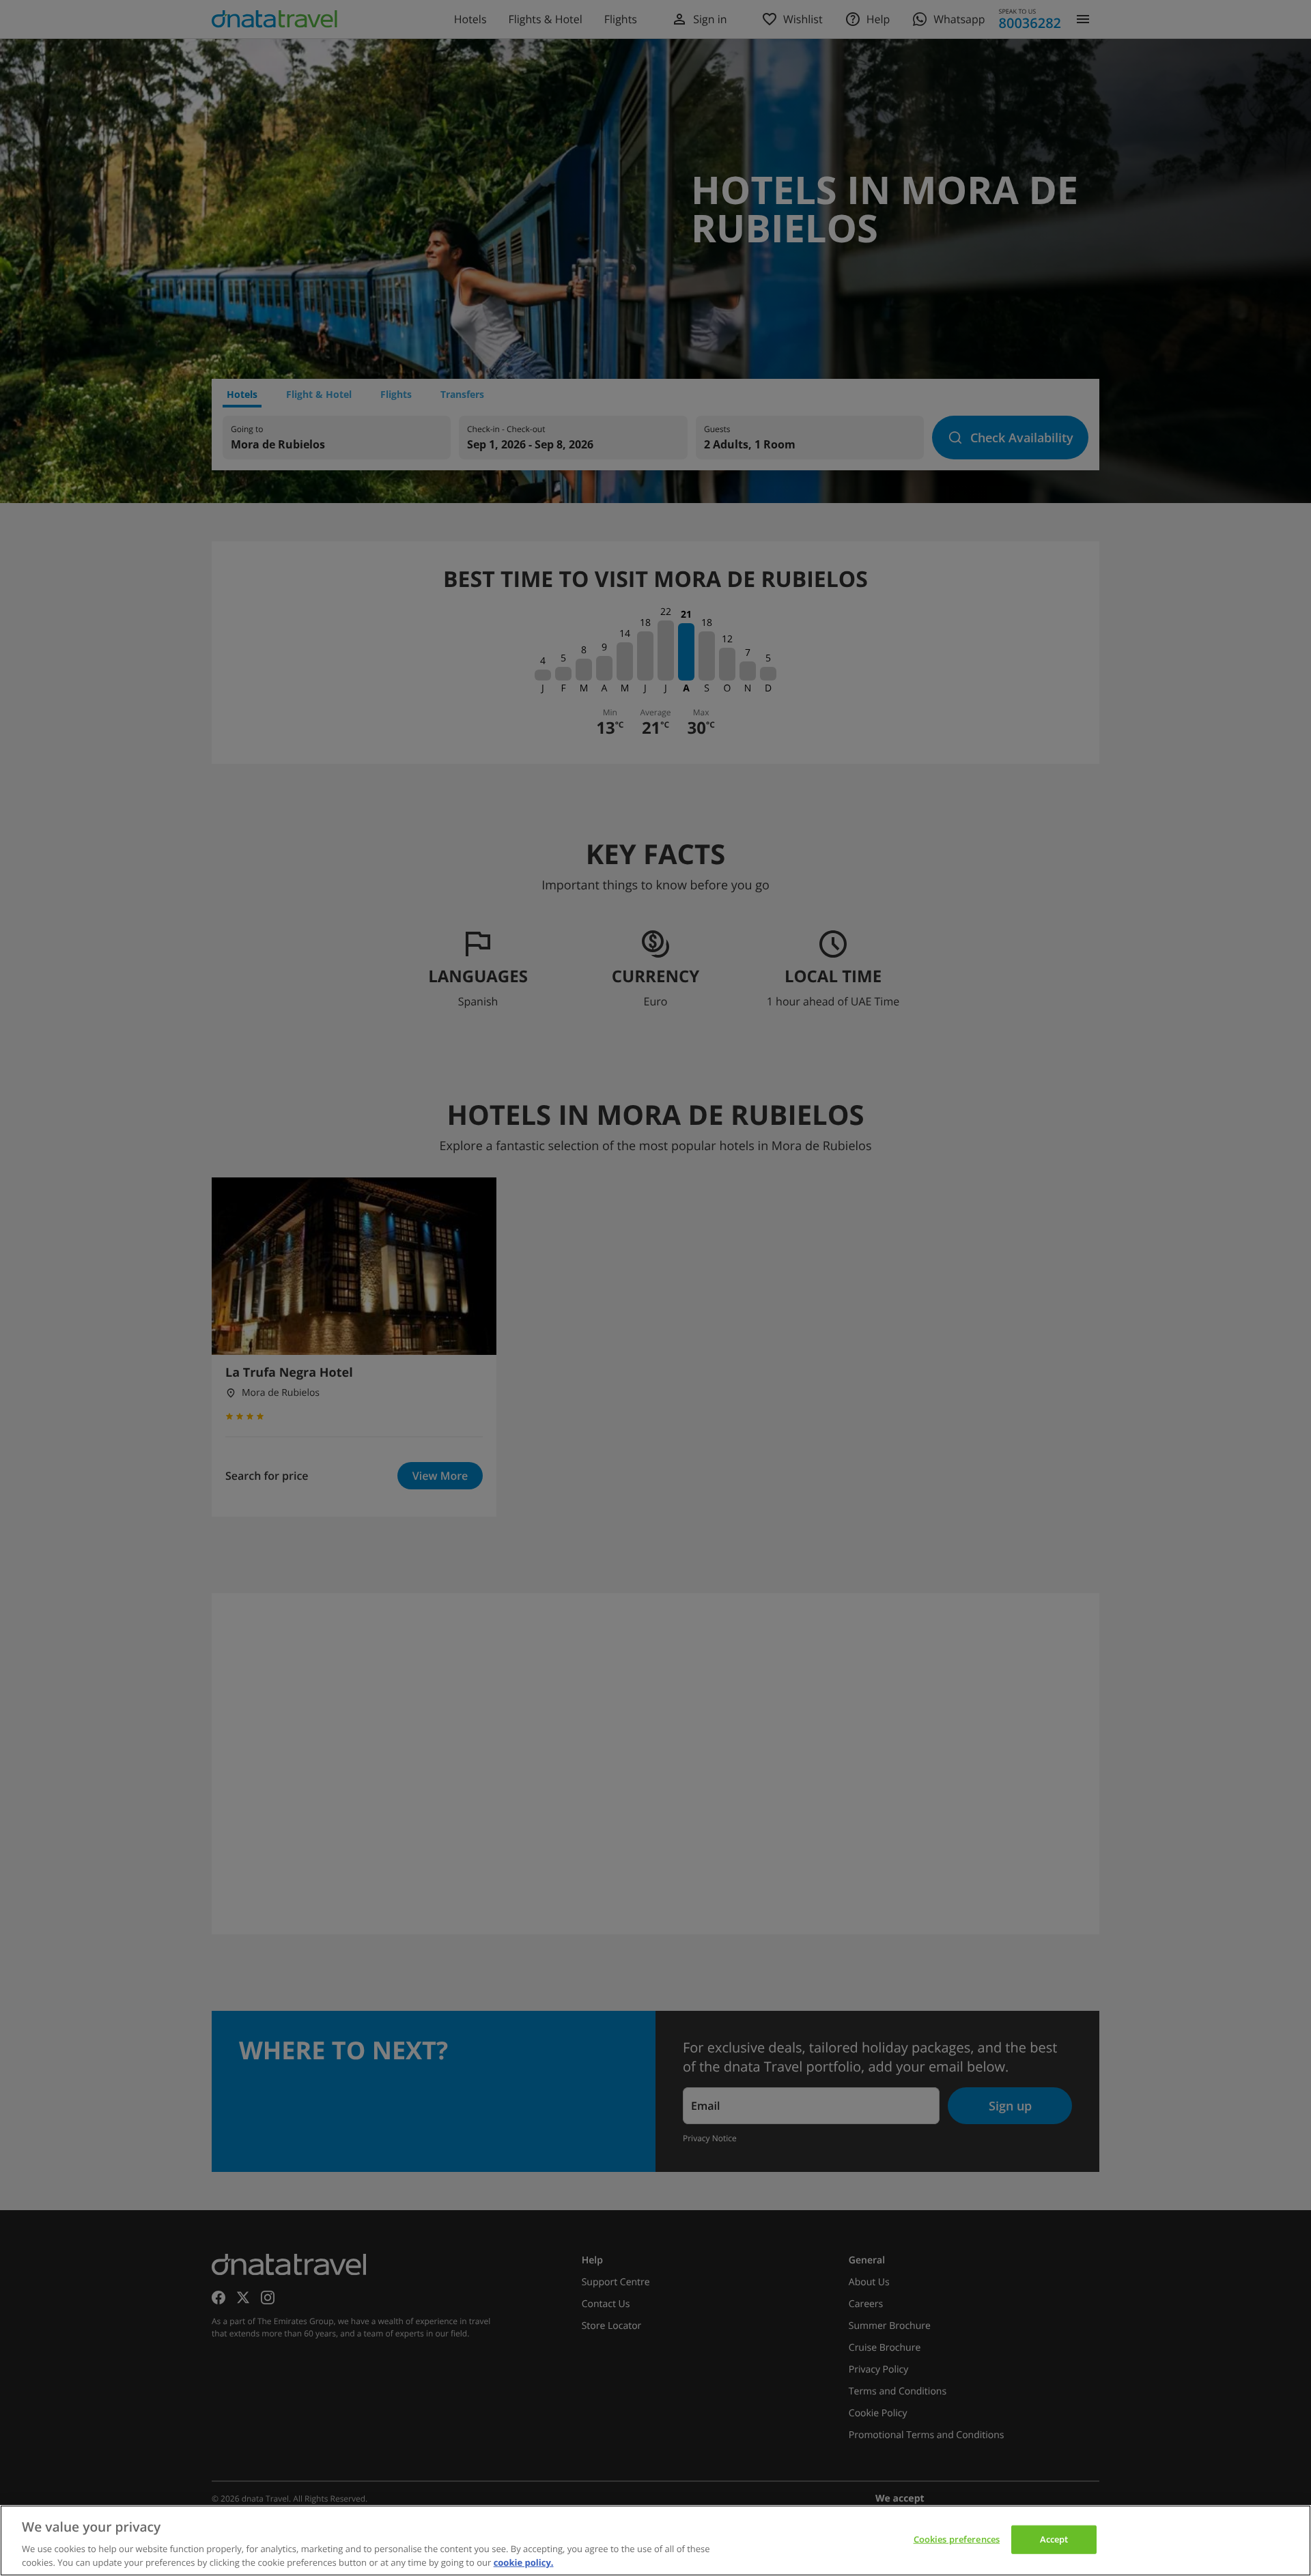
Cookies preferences (957, 2539)
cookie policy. (524, 2562)
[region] (655, 2541)
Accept (1054, 2539)
